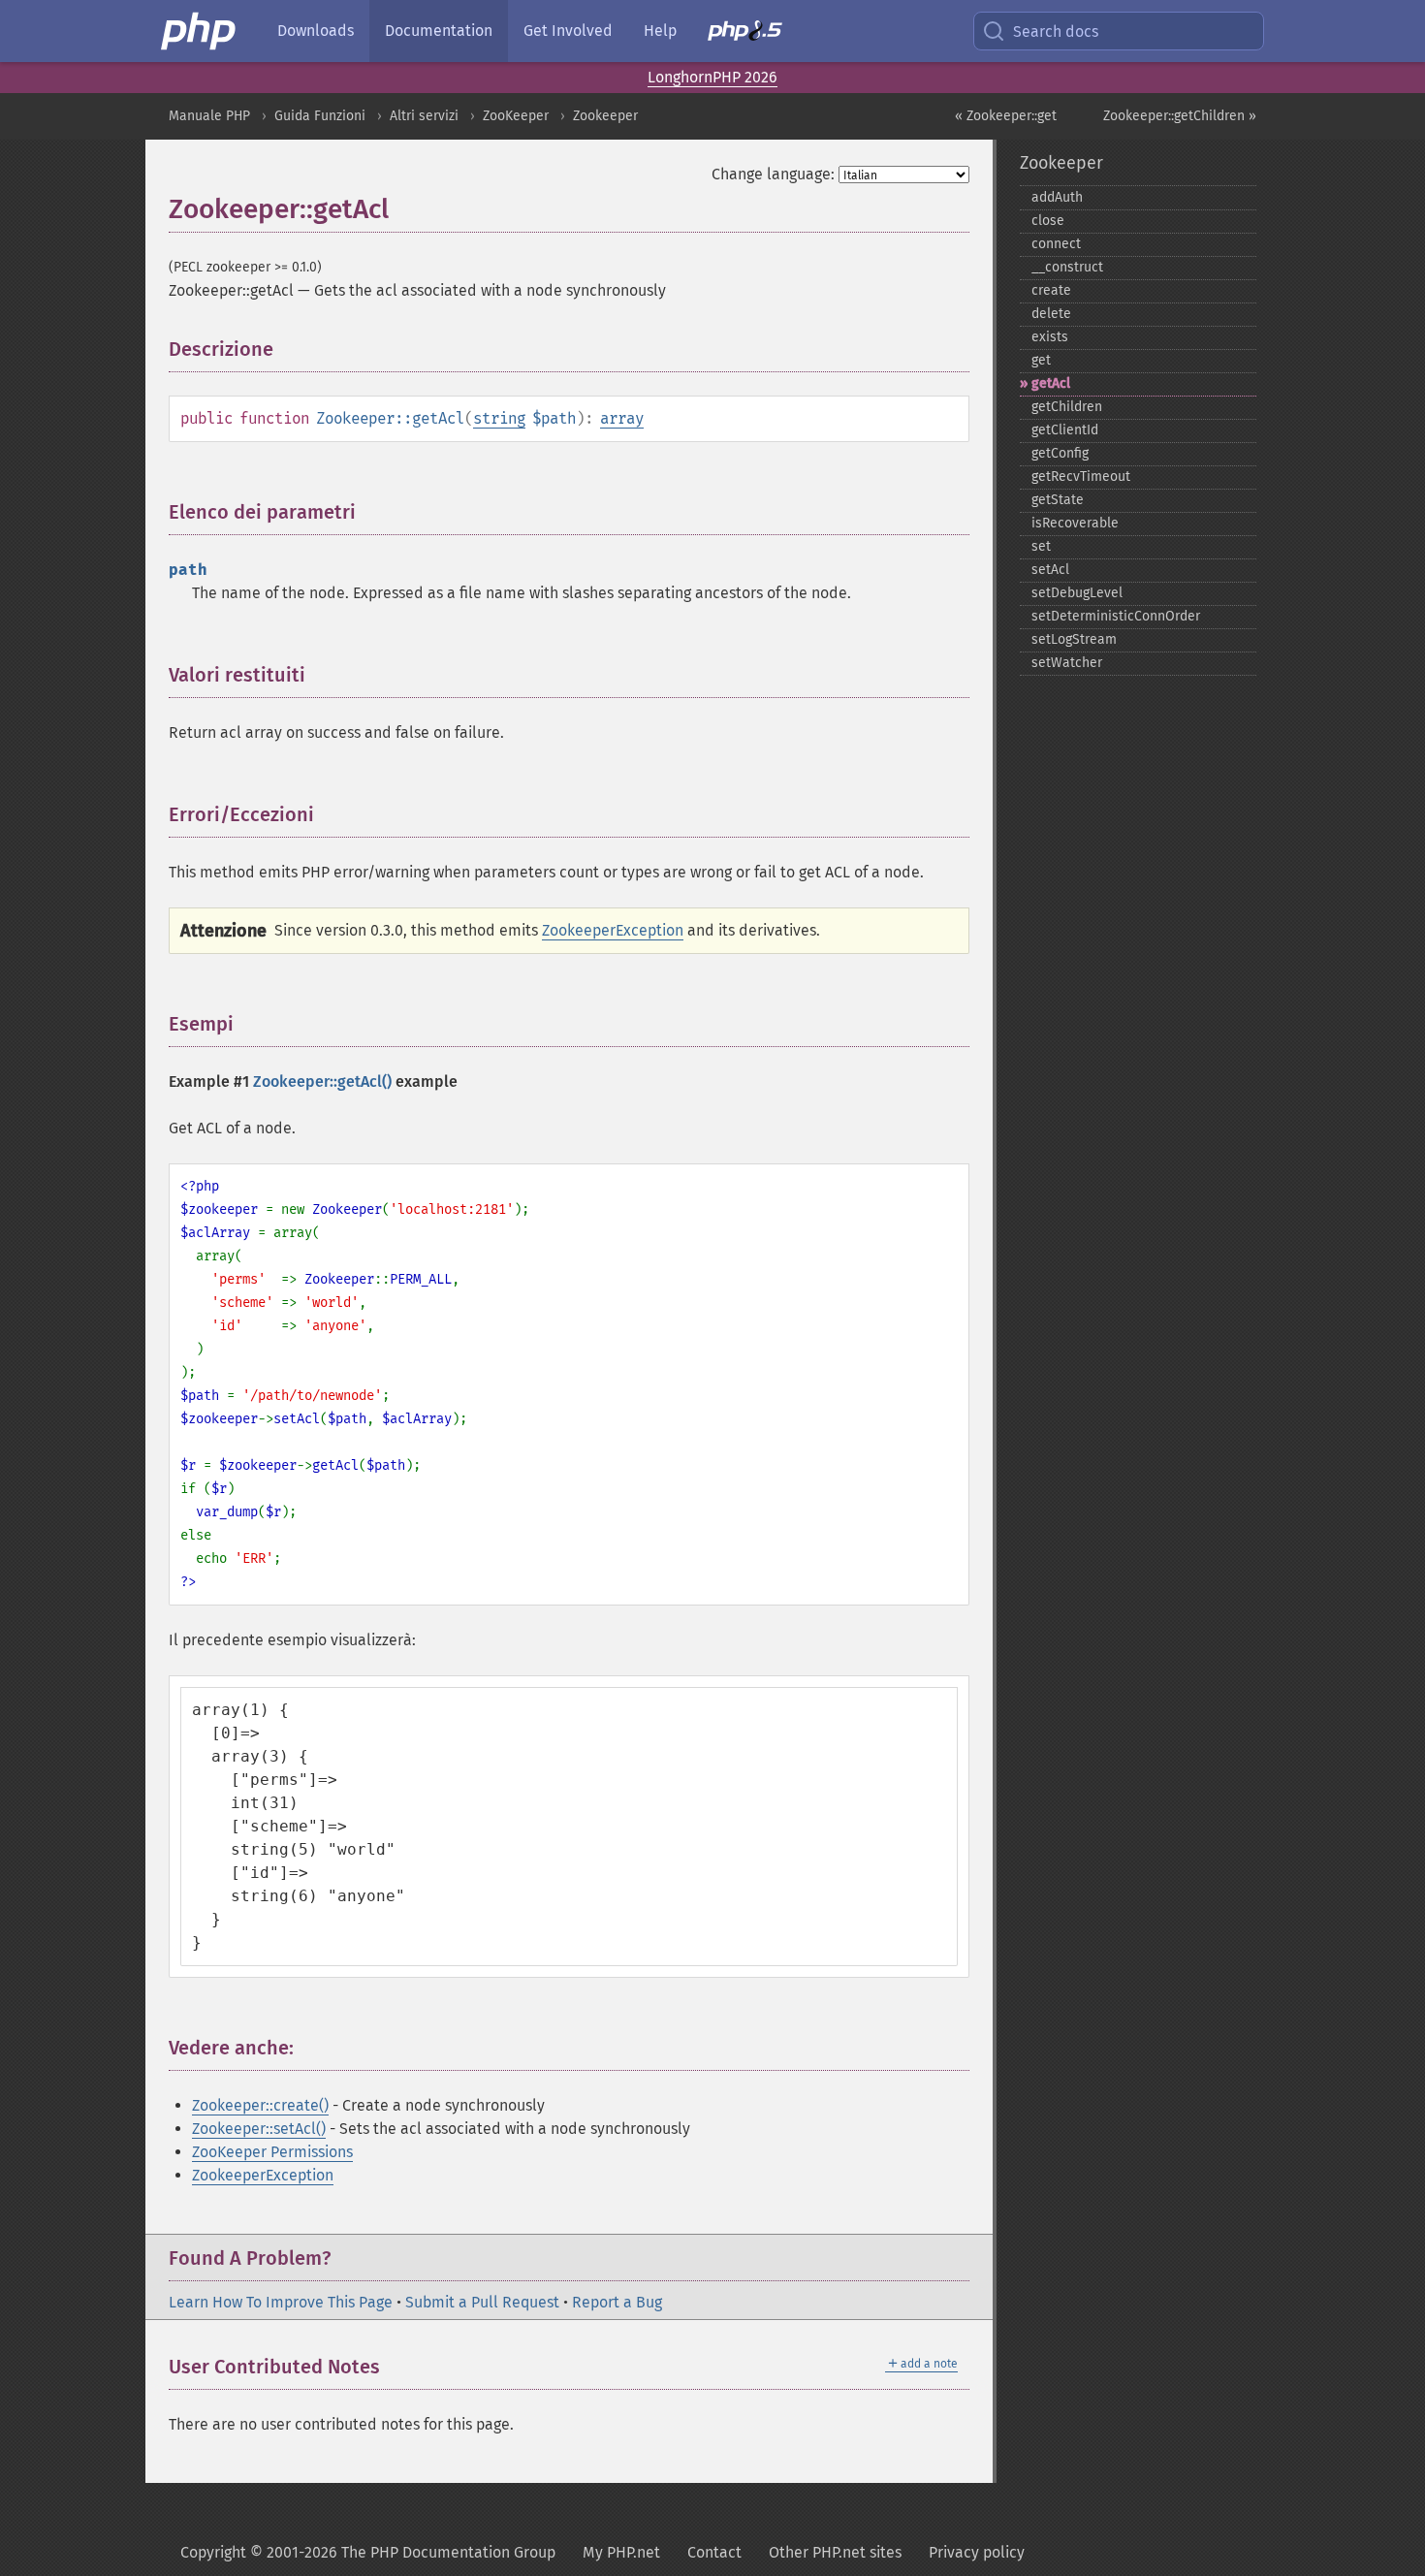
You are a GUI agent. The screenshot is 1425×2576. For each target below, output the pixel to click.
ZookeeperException (613, 930)
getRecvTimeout (1081, 477)
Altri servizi (424, 116)
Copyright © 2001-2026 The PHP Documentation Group (368, 2552)
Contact (714, 2552)
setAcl (1050, 570)
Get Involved (568, 31)
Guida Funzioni (320, 116)
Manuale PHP (209, 116)
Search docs (1056, 32)
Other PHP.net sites (835, 2552)
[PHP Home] (200, 31)
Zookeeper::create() (260, 2105)
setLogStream (1074, 639)
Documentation (439, 31)
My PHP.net (621, 2552)
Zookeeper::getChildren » (1180, 116)
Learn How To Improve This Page (281, 2302)
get (1041, 360)
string (499, 418)
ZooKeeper (516, 116)
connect (1056, 244)
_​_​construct (1067, 267)
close (1048, 221)
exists (1050, 337)
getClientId (1065, 430)
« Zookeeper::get (1006, 116)
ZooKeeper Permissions (272, 2152)
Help (660, 31)
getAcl (1051, 383)
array (622, 418)
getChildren (1067, 407)
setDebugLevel (1077, 593)
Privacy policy (977, 2552)
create (1051, 290)
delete (1051, 314)
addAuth (1057, 197)
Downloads (316, 31)
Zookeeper (605, 116)
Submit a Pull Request (482, 2302)
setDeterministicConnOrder (1116, 616)
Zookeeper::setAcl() (259, 2129)
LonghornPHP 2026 (712, 77)
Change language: (773, 174)
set (1041, 546)
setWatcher (1067, 663)
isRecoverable (1075, 523)
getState (1058, 500)
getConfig (1060, 453)
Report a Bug (617, 2302)
